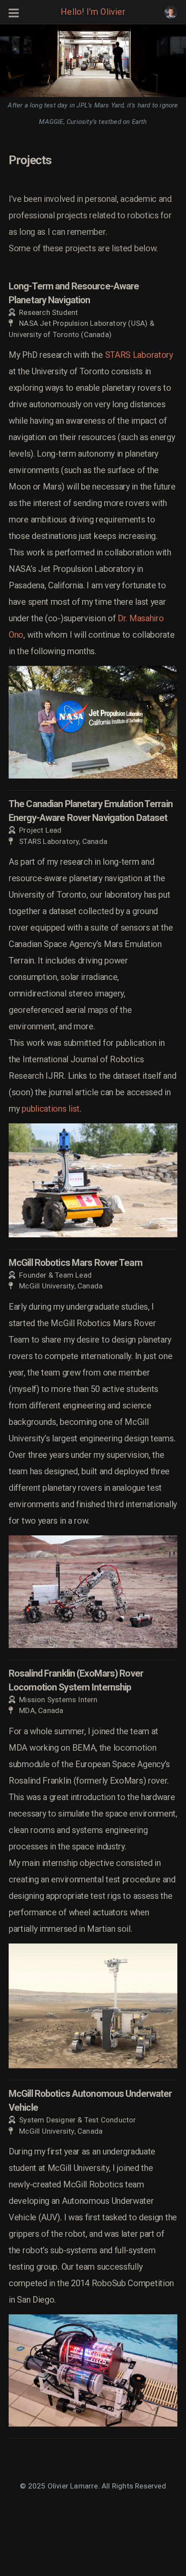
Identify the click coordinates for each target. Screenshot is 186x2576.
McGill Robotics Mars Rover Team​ (75, 1263)
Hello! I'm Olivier (93, 12)
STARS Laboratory (139, 355)
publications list (51, 1109)
